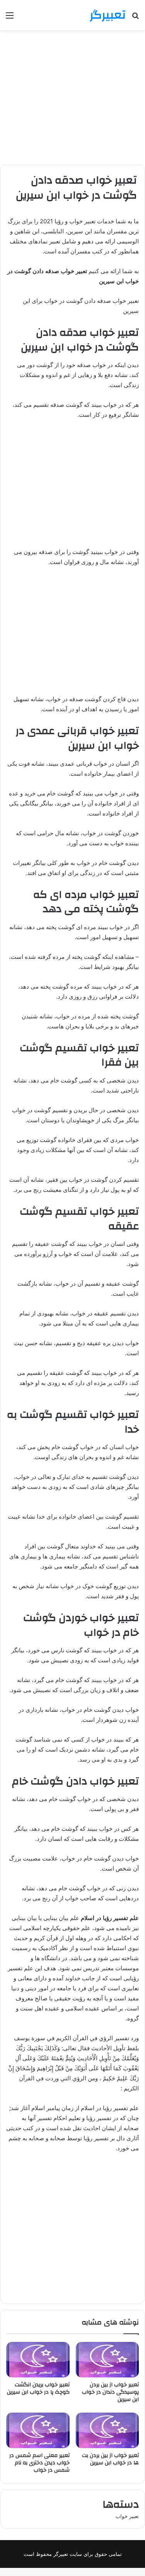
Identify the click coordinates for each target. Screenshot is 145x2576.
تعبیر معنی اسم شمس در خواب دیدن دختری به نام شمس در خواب (39, 2463)
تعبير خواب (127, 2516)
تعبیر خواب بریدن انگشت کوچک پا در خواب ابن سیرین (38, 2388)
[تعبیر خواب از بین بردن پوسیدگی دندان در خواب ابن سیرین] (107, 2360)
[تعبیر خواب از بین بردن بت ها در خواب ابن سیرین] (107, 2430)
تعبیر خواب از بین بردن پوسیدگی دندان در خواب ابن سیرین (110, 2392)
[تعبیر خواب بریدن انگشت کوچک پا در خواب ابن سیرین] (38, 2360)
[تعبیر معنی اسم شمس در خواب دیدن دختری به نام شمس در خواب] (38, 2430)
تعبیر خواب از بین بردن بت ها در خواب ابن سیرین (110, 2459)
